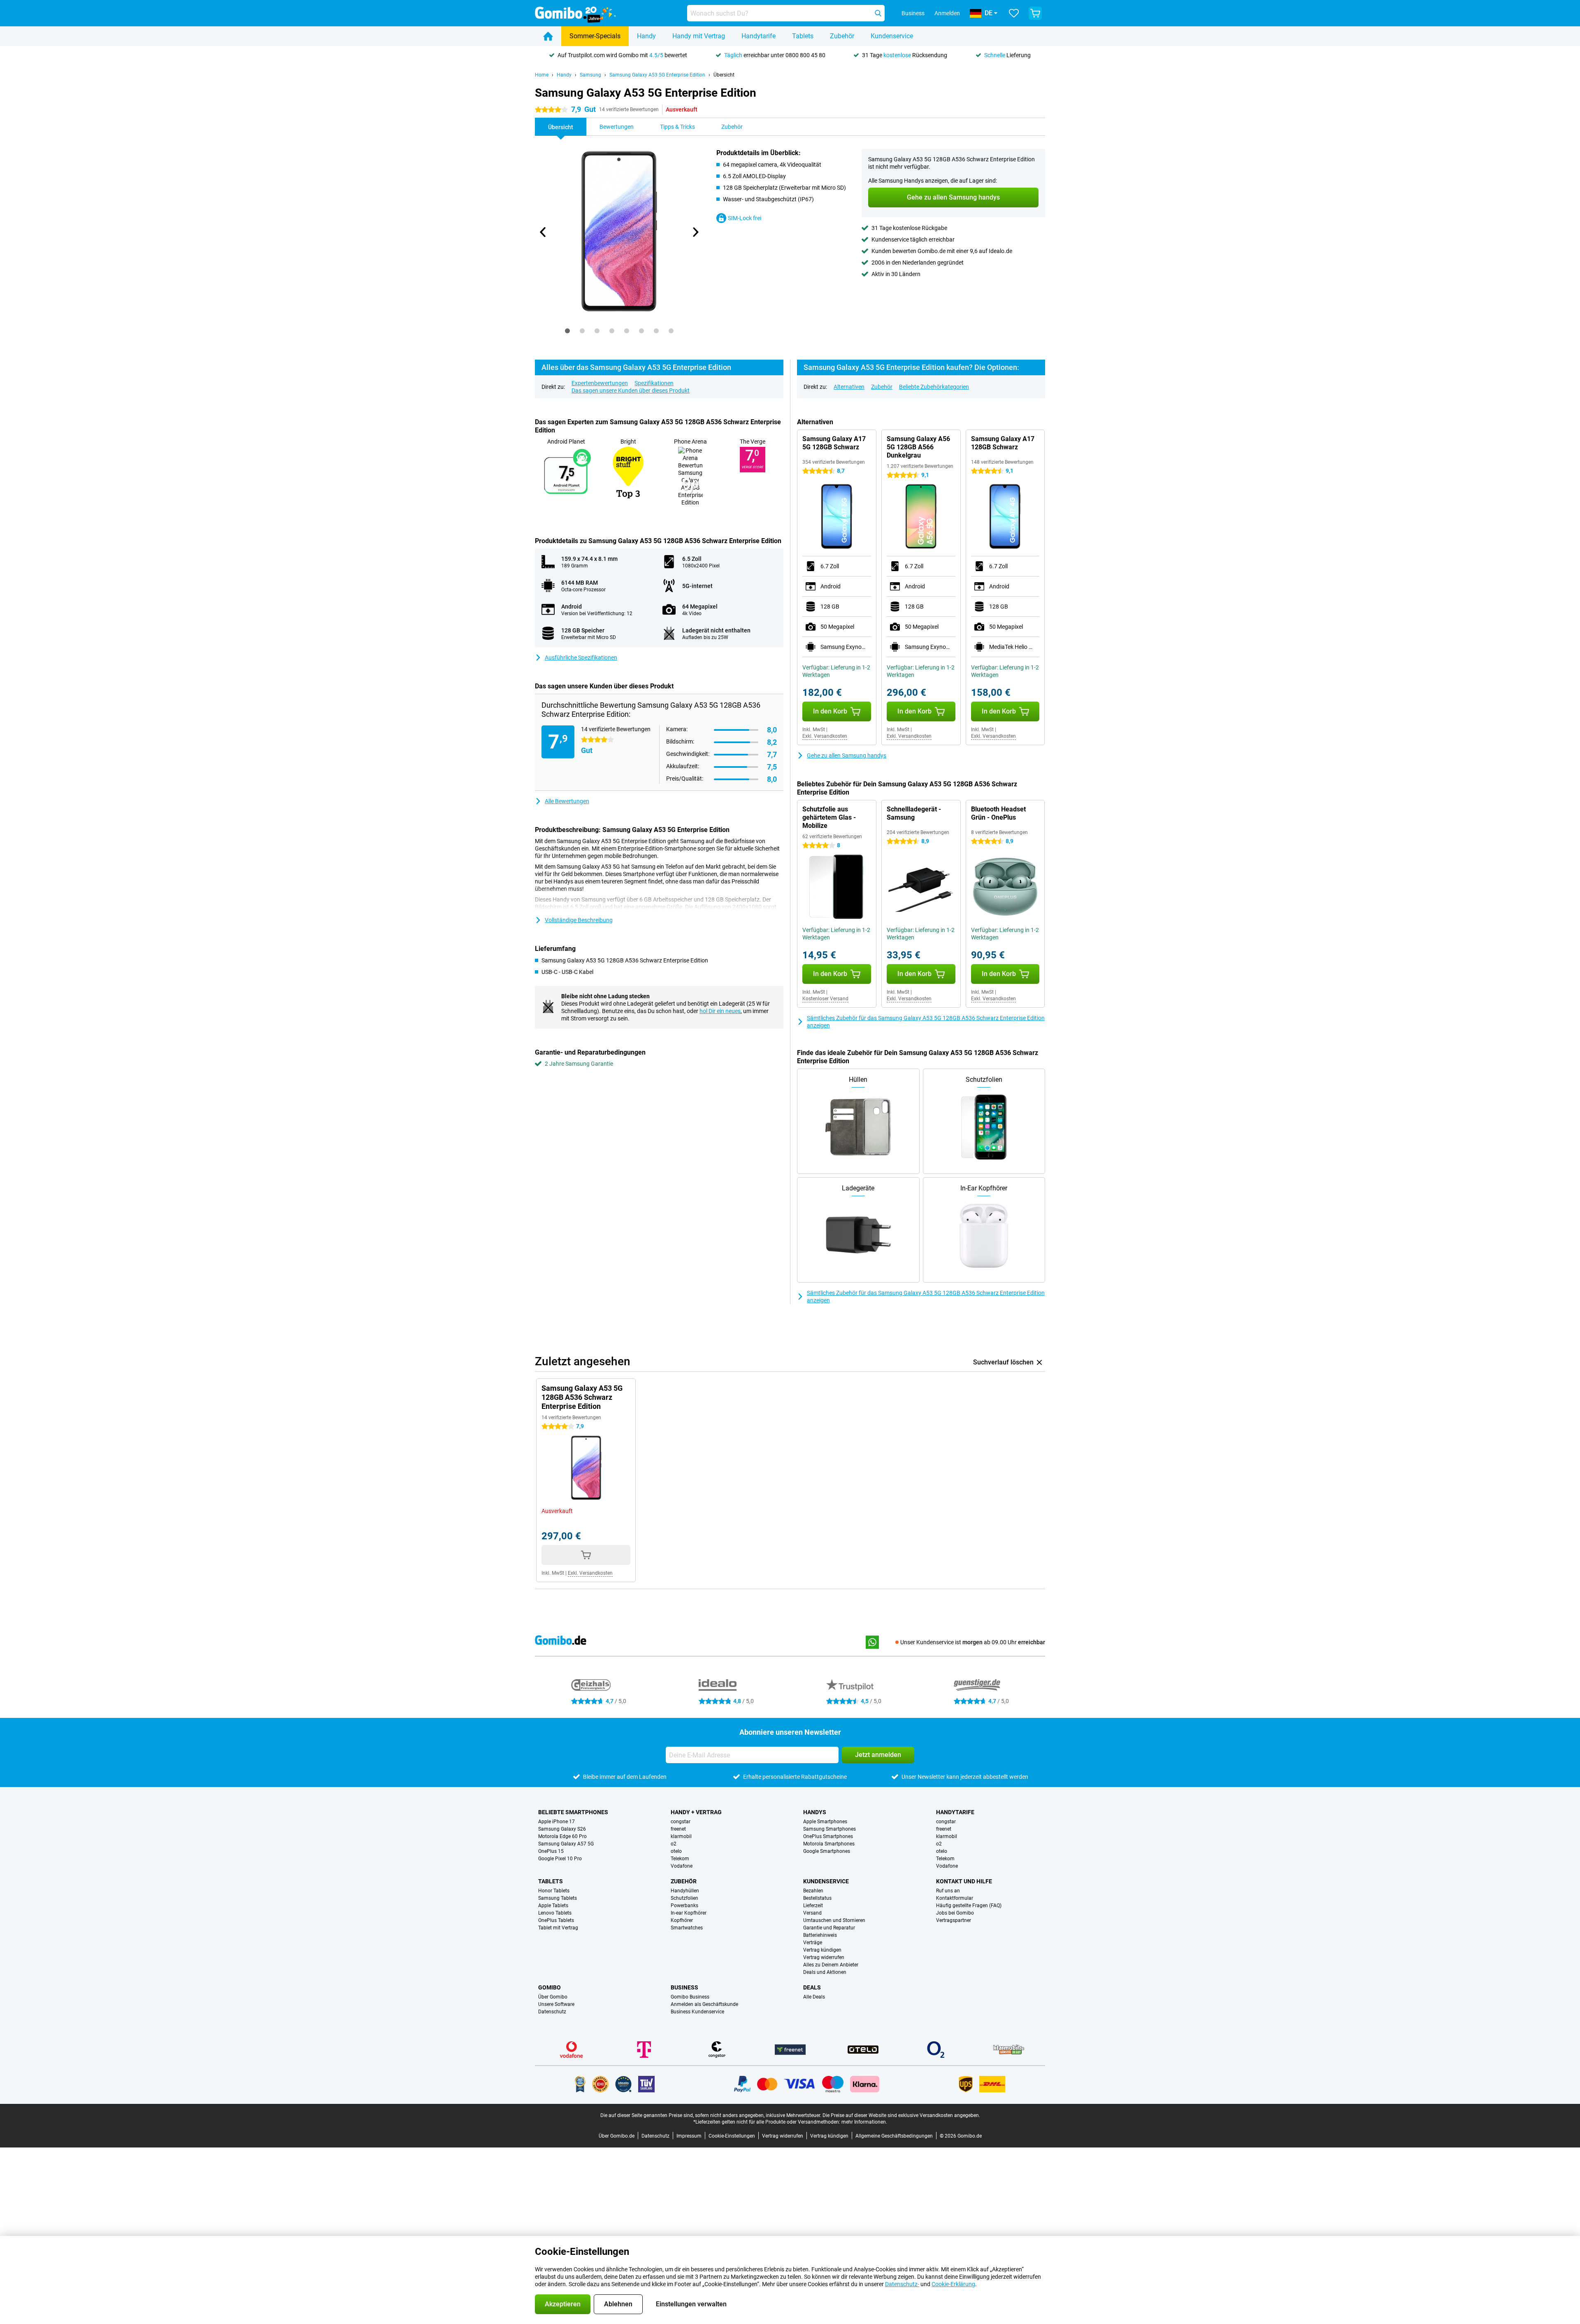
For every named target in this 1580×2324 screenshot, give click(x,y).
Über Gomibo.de (617, 2136)
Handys (815, 1812)
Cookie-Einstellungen (732, 2136)
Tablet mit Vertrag (558, 1928)
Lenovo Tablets (555, 1913)
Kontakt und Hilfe (964, 1881)
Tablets (803, 36)
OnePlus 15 (551, 1851)
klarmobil (681, 1836)
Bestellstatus (817, 1898)
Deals (812, 1987)
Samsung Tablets (558, 1898)
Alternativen (849, 387)
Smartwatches (687, 1928)
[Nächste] (695, 232)
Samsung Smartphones (829, 1829)
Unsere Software (556, 2004)
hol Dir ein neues (720, 1011)
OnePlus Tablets (556, 1920)
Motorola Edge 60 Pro (562, 1836)
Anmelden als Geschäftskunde (704, 2004)
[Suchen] (878, 13)
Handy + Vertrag (696, 1812)
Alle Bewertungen (567, 801)
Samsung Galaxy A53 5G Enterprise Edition (657, 75)
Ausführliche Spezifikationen (581, 658)
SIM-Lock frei (745, 218)
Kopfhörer (682, 1920)
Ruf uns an (948, 1891)
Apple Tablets (553, 1906)
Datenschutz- (902, 2284)
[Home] (548, 36)
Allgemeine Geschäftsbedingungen (894, 2136)
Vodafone (682, 1866)
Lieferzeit (813, 1906)
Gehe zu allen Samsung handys (847, 755)
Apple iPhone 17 (556, 1822)
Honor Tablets (554, 1891)
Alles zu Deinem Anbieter (831, 1965)
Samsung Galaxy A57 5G (566, 1844)
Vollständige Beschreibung (579, 920)
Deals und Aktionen (825, 1972)
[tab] (567, 331)
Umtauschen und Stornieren (834, 1920)
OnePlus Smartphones (828, 1836)
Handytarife (759, 36)
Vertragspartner (954, 1920)
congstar (681, 1822)
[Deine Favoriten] (1014, 13)
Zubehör (842, 36)
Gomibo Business (690, 1997)
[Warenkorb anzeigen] (1035, 13)
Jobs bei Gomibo (955, 1913)
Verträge (813, 1943)
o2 (674, 1844)
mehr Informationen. (864, 2122)
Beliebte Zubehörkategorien (934, 387)
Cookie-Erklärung (953, 2284)
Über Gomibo (553, 1997)
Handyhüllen (685, 1891)
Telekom (680, 1859)
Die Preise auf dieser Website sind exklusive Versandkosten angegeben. (901, 2115)
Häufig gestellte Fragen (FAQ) (969, 1906)
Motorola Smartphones (829, 1844)
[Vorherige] (543, 232)
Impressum (689, 2136)
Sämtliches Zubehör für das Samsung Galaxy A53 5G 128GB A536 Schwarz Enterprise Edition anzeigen (926, 1022)
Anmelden (947, 13)
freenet (678, 1829)
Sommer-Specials (595, 36)
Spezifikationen (654, 383)
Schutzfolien (684, 1898)
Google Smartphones (827, 1851)
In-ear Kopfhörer (689, 1913)
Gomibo (550, 1987)
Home (542, 75)
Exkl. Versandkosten (825, 736)
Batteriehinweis (820, 1935)
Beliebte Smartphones (573, 1812)
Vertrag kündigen (822, 1950)
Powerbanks (684, 1906)
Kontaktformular (955, 1898)
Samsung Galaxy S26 (562, 1829)
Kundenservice (892, 36)
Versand (812, 1913)
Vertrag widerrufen (824, 1957)
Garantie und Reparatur (829, 1928)
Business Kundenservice (697, 2012)
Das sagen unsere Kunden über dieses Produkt (631, 390)
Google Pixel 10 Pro (560, 1859)
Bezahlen (813, 1891)
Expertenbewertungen (600, 383)
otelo (676, 1851)
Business (684, 1987)
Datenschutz (552, 2012)
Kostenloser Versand (825, 999)
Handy (646, 36)
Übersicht (724, 75)
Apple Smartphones (825, 1822)
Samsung (590, 75)
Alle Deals (814, 1997)
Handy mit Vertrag (699, 36)
